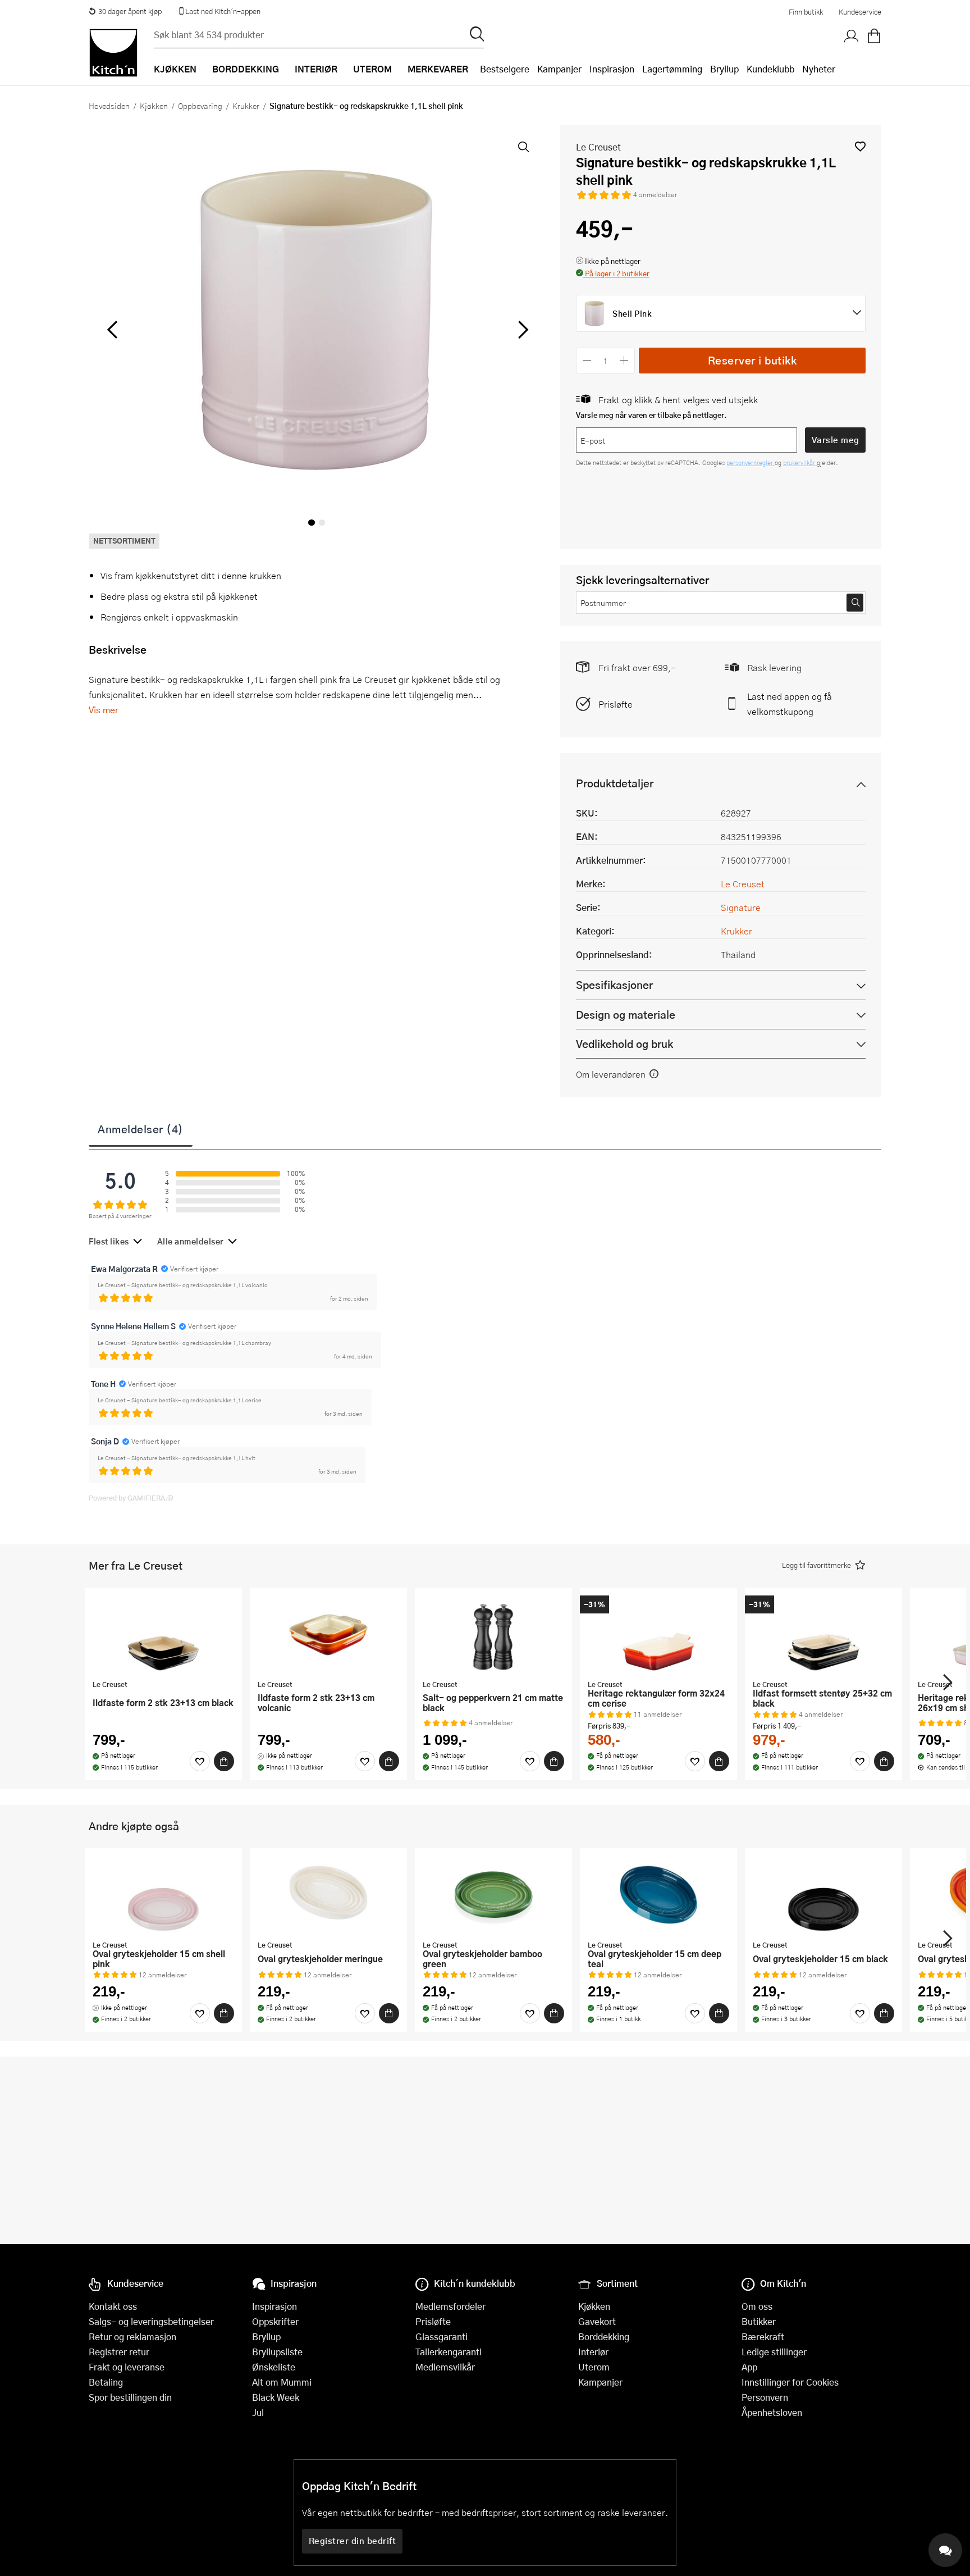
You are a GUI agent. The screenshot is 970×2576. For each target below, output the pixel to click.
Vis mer (104, 710)
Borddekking (604, 2336)
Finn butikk (806, 12)
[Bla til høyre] (521, 330)
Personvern (765, 2397)
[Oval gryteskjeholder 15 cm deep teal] (658, 1895)
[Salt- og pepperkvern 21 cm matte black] (493, 1635)
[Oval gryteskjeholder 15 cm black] (823, 1895)
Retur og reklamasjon (132, 2336)
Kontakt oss (113, 2306)
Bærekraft (763, 2336)
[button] (860, 146)
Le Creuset (598, 147)
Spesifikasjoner (614, 985)
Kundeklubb (770, 69)
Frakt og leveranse (127, 2367)
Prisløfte (616, 704)
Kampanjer (559, 69)
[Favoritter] (200, 1761)
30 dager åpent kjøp (130, 11)
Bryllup (724, 69)
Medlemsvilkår (445, 2367)
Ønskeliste (274, 2367)
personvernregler (751, 462)
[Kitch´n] (113, 53)
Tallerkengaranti (449, 2352)
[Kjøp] (224, 1761)
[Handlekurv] (874, 37)
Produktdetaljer (615, 783)
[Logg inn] (852, 37)
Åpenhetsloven (772, 2412)
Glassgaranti (441, 2336)
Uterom (594, 2367)
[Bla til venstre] (112, 330)
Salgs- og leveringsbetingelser (151, 2321)
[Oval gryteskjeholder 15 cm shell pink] (163, 1895)
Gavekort (597, 2321)
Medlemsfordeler (450, 2306)
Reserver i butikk (752, 360)
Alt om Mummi (282, 2382)
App (749, 2367)
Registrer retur (119, 2352)
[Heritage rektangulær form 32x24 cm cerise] (658, 1635)
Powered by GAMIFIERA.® (131, 1498)
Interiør (593, 2352)
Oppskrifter (275, 2321)
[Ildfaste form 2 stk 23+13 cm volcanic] (328, 1635)
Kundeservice (860, 12)
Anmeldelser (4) (141, 1129)
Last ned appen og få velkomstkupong (790, 704)
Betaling (106, 2382)
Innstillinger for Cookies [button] (790, 2382)
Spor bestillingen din (130, 2397)
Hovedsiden (109, 106)
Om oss (757, 2306)
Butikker (759, 2321)
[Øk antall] (624, 360)
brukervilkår (800, 462)
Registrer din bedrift (353, 2541)
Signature (741, 907)
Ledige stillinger (774, 2352)
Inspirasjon (612, 69)
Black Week (276, 2397)
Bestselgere (505, 69)
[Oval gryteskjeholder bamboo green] (493, 1895)
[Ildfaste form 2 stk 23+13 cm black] (163, 1635)
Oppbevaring (200, 106)
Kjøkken (154, 106)
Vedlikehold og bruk (624, 1044)
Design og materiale (626, 1015)
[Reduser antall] (587, 360)
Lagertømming (672, 69)
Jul (258, 2412)
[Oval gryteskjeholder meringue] (328, 1895)
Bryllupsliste (277, 2352)
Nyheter (819, 69)
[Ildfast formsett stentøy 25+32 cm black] (823, 1635)
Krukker (246, 106)
